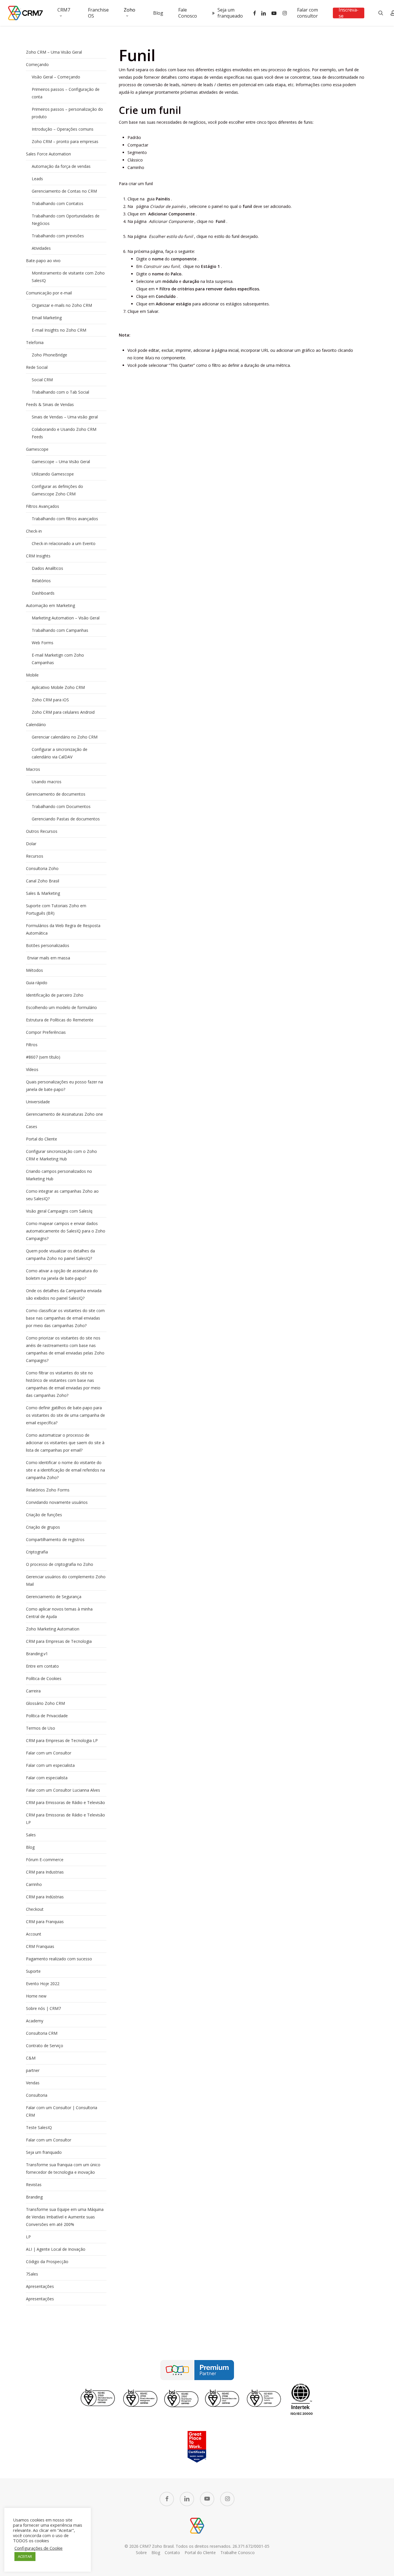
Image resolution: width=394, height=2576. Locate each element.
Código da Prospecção (47, 2262)
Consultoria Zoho (42, 868)
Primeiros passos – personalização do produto (67, 113)
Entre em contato (42, 1666)
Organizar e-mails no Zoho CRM (62, 305)
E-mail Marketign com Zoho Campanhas (58, 659)
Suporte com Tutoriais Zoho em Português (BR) (56, 909)
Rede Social (37, 367)
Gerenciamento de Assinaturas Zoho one (64, 1114)
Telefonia (35, 342)
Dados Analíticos (47, 568)
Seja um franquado (44, 2152)
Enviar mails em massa (48, 958)
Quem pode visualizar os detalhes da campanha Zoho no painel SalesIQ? (60, 1255)
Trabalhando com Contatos (58, 203)
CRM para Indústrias (45, 1897)
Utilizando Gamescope (53, 474)
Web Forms (43, 643)
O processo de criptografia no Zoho (60, 1564)
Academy (35, 2021)
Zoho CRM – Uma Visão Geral (54, 52)
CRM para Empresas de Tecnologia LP (62, 1740)
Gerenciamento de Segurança (54, 1597)
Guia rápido (37, 983)
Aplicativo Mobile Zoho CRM (58, 687)
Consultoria (37, 2095)
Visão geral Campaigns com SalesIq (59, 1211)
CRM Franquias (40, 1946)
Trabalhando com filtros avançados (65, 519)
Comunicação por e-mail (49, 293)
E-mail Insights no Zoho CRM (59, 330)
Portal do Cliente (42, 1139)
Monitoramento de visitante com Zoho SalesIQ (68, 277)
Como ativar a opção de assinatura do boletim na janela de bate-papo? (62, 1274)
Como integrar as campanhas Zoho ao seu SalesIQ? (62, 1195)
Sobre (141, 2552)
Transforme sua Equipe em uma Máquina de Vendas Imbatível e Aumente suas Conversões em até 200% (65, 2217)
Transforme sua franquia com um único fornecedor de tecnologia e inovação (63, 2168)
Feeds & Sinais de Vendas (50, 404)
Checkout (35, 1909)
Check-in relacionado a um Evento (64, 543)
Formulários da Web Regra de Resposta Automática (63, 929)
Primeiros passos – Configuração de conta (66, 93)
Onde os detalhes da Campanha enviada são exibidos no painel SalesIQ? (64, 1294)
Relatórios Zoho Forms (48, 1490)
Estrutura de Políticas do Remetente (60, 1020)
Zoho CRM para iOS (50, 700)
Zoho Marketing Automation (53, 1629)
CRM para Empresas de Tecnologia (59, 1641)
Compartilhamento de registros (55, 1539)
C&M (31, 2058)
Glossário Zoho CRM (45, 1703)
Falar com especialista (47, 1778)
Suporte (33, 1971)
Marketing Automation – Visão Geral (66, 618)
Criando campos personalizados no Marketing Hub (59, 1175)
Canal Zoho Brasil (43, 881)
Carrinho (34, 1884)
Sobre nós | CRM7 (43, 2008)
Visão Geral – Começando (56, 77)
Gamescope (37, 449)
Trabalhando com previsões (58, 236)
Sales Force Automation (48, 154)
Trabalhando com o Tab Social (60, 392)
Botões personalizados (48, 945)
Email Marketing (47, 318)
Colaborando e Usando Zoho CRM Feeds (64, 433)
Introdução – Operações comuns (63, 129)
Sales (31, 1835)
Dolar (31, 844)
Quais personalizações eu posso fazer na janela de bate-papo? (64, 1086)
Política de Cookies (44, 1678)
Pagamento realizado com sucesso (59, 1959)
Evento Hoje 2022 (43, 1984)
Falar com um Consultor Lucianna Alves (63, 1790)
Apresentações (40, 2286)
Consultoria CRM (42, 2033)
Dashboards (43, 593)
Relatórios (41, 581)
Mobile (32, 675)
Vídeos (32, 1069)
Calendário (36, 725)
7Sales (32, 2274)
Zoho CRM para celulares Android (63, 712)
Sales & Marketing (43, 893)
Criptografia (37, 1552)
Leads (37, 179)
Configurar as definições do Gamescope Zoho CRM (57, 490)
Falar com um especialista (50, 1765)
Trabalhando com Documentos (61, 806)
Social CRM (42, 380)
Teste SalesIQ (39, 2127)
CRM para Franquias (45, 1922)
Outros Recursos (42, 831)
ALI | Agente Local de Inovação (56, 2249)
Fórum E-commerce (45, 1860)
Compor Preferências (46, 1032)
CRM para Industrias (45, 1872)
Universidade (38, 1102)
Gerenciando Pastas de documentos (66, 819)
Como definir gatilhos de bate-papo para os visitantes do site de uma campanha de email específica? (65, 1415)
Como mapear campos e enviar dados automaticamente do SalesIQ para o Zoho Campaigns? (66, 1231)
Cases (32, 1127)
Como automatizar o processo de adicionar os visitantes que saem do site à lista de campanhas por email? (65, 1443)
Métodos (34, 970)
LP (28, 2237)
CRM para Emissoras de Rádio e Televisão (65, 1802)
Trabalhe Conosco (238, 2552)
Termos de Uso (41, 1728)
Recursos (35, 856)
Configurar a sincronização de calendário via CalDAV (60, 753)
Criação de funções (44, 1515)
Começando (37, 64)
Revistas (34, 2185)
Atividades (41, 248)
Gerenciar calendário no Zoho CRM (65, 737)
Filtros (32, 1045)
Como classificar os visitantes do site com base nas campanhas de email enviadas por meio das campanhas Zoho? (65, 1318)
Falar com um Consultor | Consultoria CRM (62, 2111)
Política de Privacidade (47, 1716)
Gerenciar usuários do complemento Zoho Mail (66, 1580)
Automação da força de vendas (61, 166)
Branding (34, 2197)
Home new (36, 1996)
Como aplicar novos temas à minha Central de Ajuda (59, 1613)
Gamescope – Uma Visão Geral (61, 462)
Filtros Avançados (43, 506)
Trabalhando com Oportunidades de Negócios (66, 220)
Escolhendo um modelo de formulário (61, 1007)
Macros (33, 769)
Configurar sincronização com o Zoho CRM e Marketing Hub (61, 1155)
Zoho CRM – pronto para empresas (65, 141)
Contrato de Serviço (45, 2046)
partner (33, 2070)
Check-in (34, 531)
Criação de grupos (43, 1527)
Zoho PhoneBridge (49, 355)
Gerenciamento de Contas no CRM (64, 191)
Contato (172, 2552)
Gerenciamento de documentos (56, 794)
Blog (30, 1847)
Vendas (33, 2083)
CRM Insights (38, 556)
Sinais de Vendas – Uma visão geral (65, 417)
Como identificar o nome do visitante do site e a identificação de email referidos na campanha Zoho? (65, 1470)
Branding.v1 (37, 1654)
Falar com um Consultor (49, 1753)
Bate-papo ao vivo (43, 261)
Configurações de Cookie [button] (39, 2548)
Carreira (33, 1691)
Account (34, 1934)
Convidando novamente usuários (57, 1502)
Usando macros (47, 782)
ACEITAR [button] (25, 2556)
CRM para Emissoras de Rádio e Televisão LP (65, 1819)
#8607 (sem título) (43, 1057)
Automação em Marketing (50, 605)
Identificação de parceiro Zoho (55, 995)
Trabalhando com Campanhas (60, 630)
